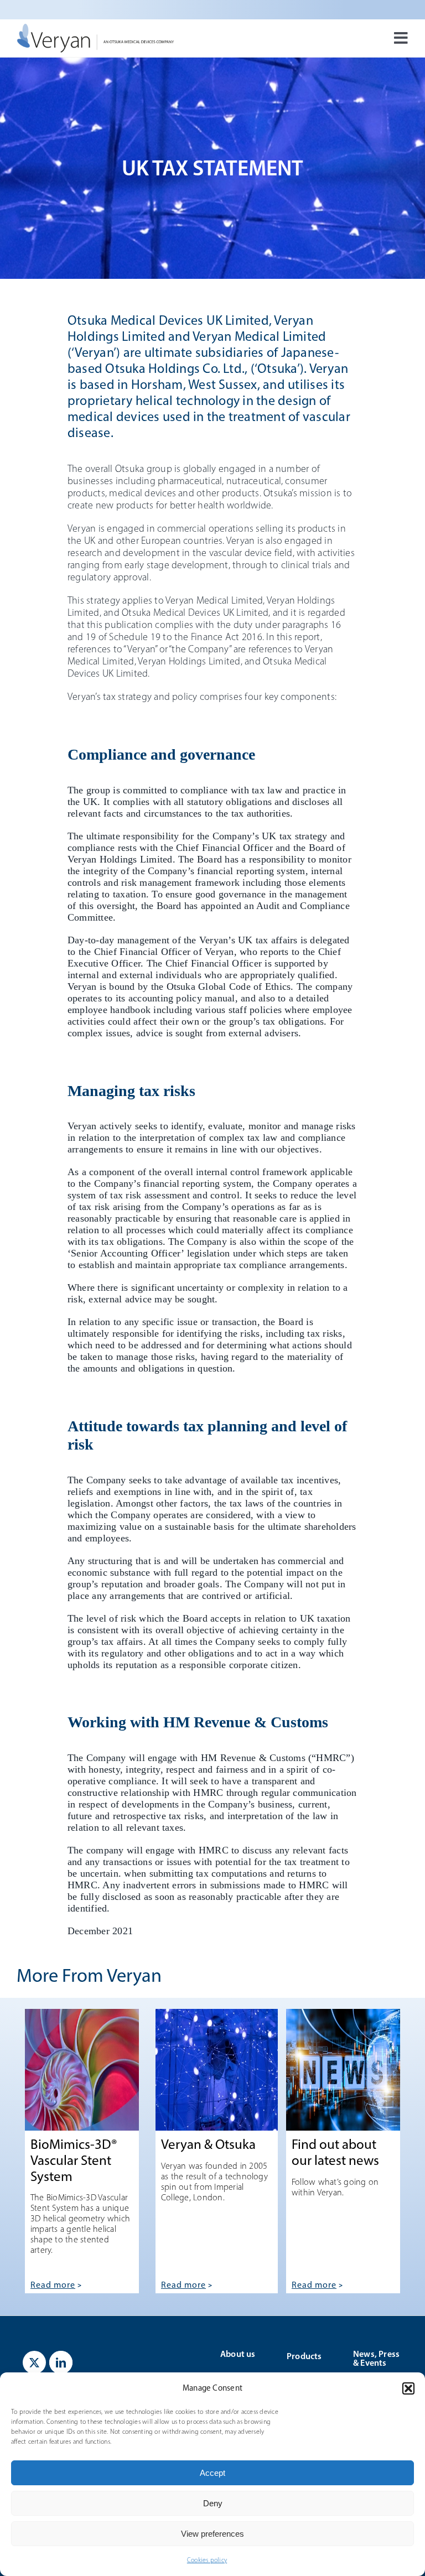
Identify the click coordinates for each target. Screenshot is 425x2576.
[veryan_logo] (95, 28)
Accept (212, 2473)
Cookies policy (207, 2560)
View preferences (212, 2534)
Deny (213, 2503)
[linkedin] (61, 2362)
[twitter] (34, 2362)
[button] (408, 2388)
